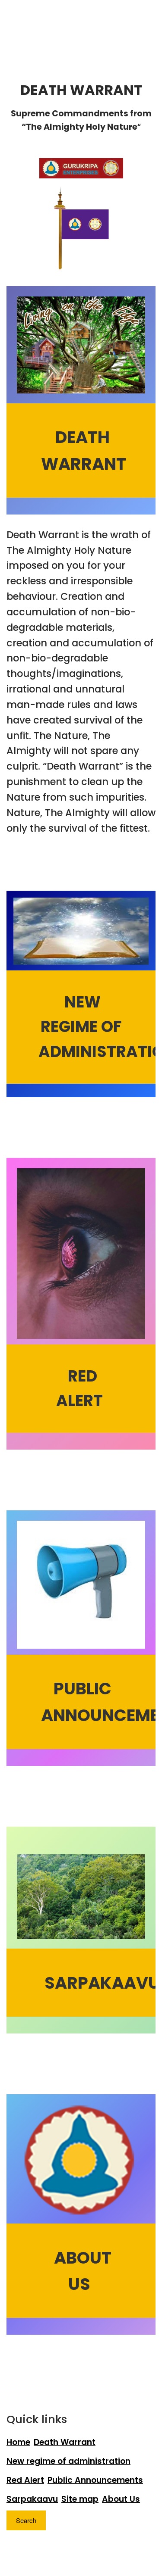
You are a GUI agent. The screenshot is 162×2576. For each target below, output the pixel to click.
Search (26, 2520)
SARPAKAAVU (102, 1982)
